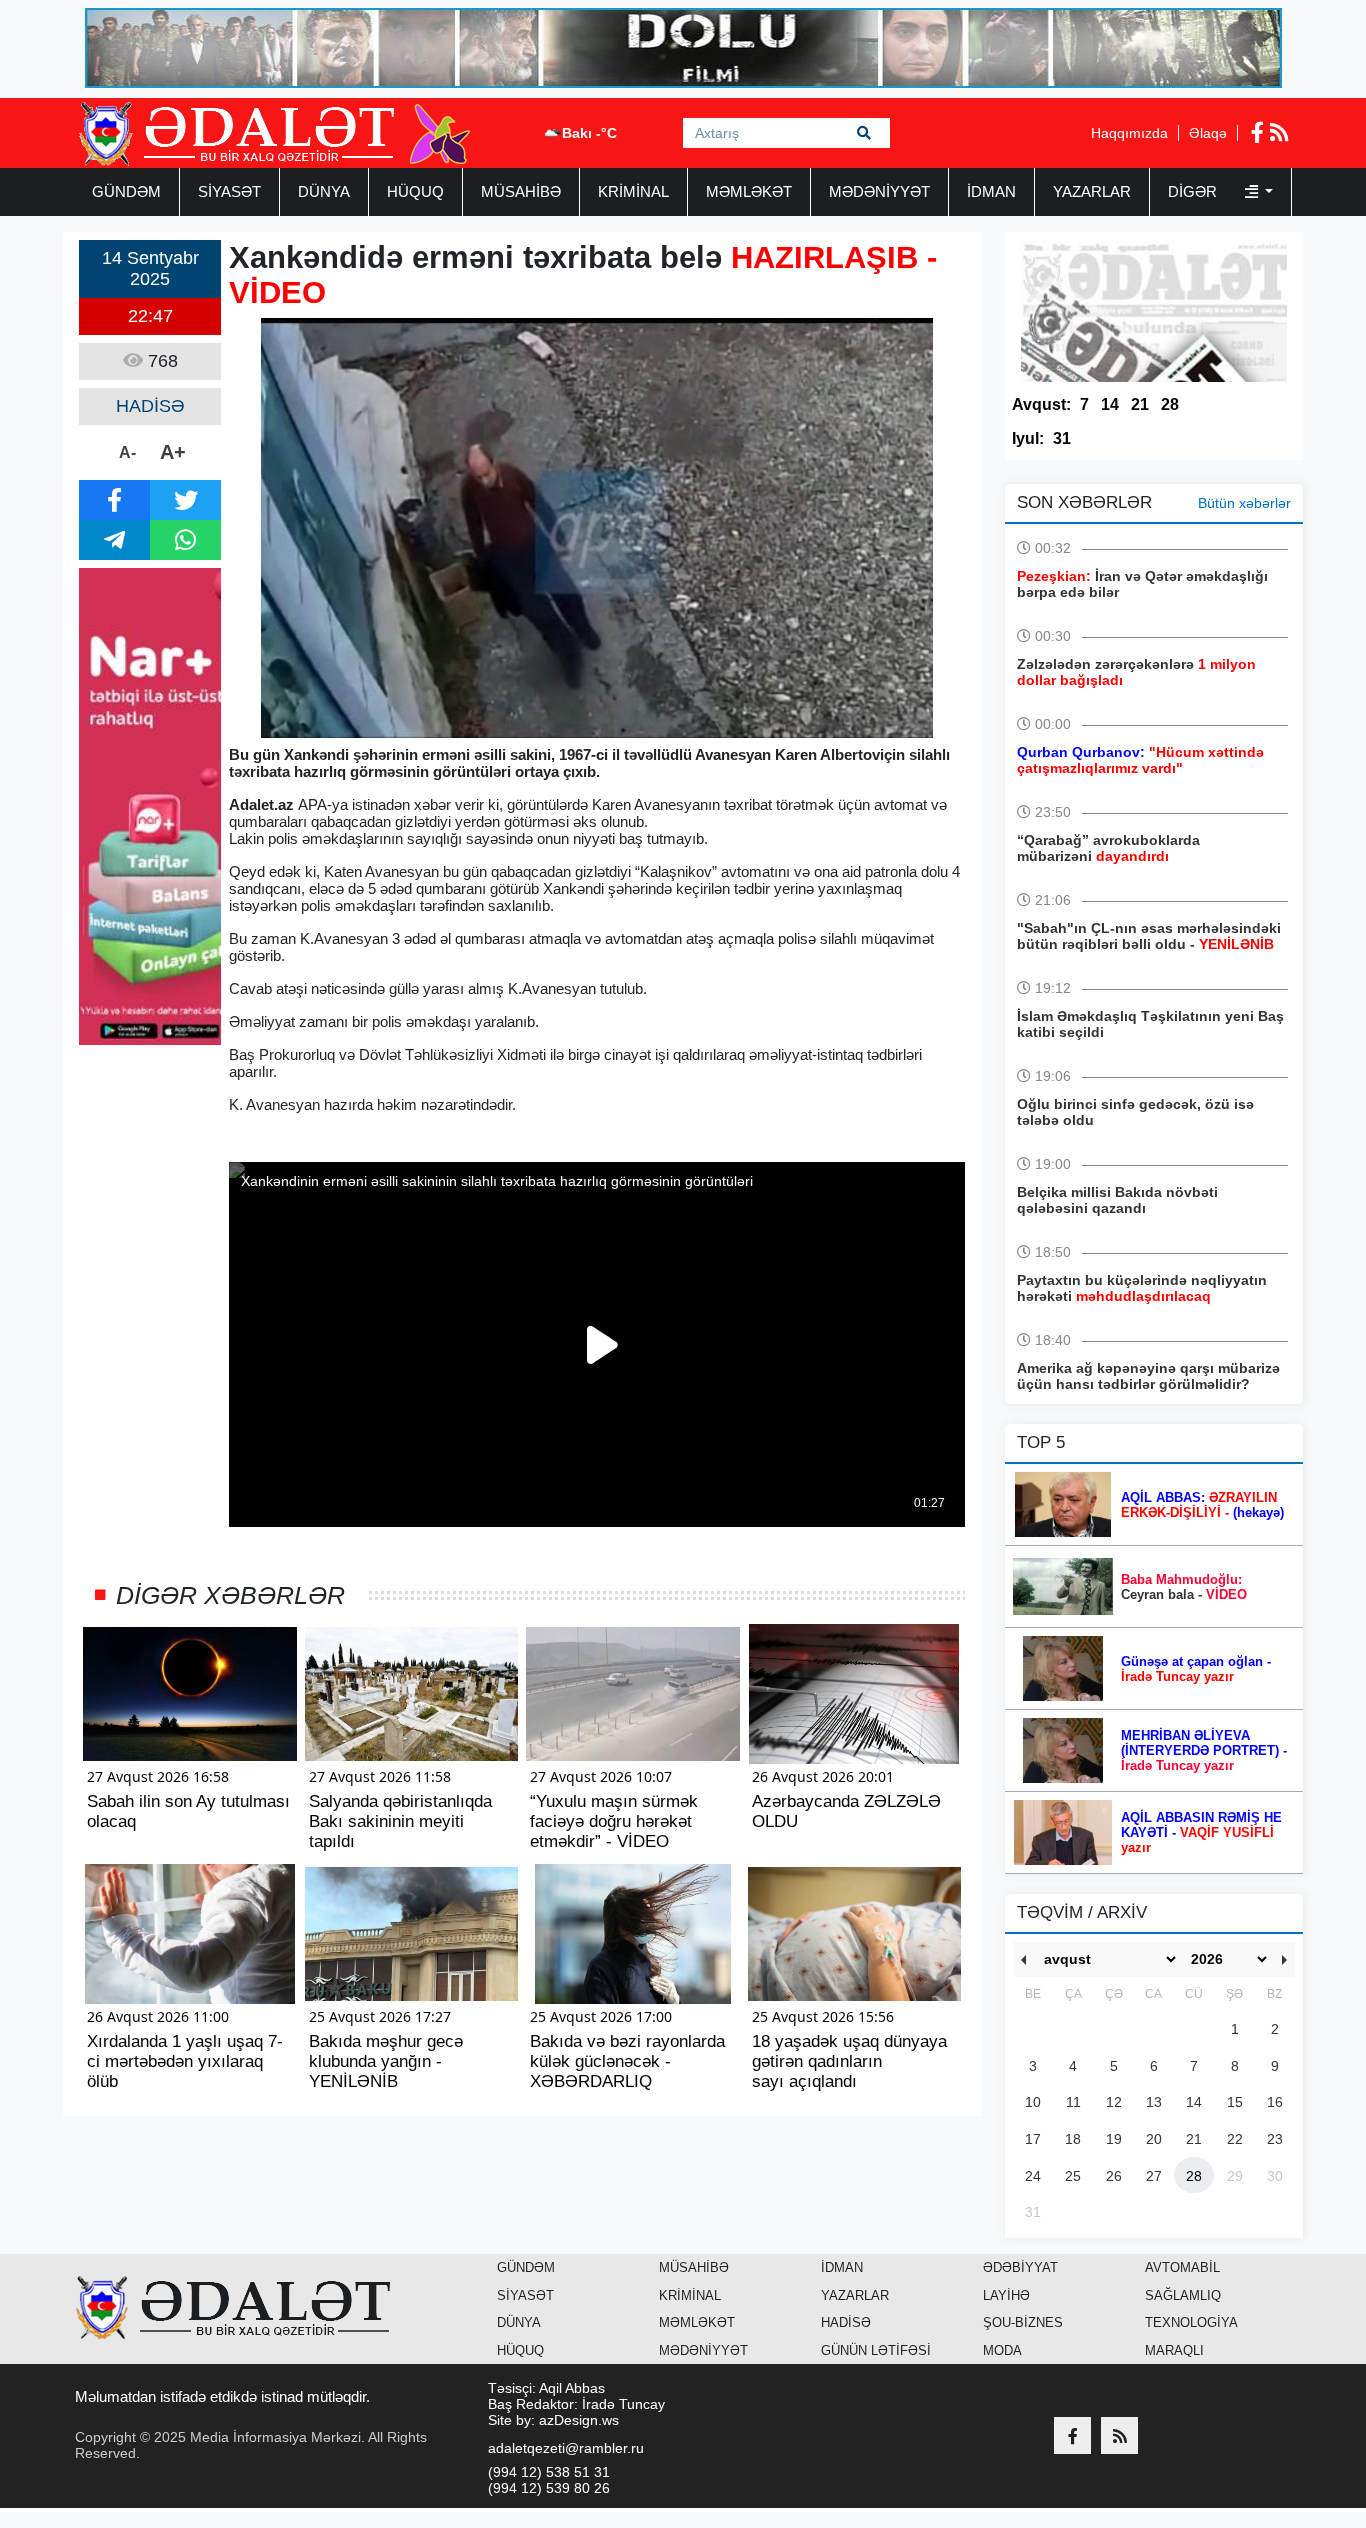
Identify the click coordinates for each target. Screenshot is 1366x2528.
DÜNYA (324, 191)
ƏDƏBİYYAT (1020, 2267)
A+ (173, 452)
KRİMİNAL (633, 191)
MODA (1002, 2350)
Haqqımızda (1129, 133)
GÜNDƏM (126, 191)
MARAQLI (1174, 2350)
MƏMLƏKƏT (749, 191)
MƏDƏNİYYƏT (879, 191)
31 (1062, 438)
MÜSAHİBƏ (521, 191)
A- (127, 452)
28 (1170, 404)
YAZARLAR (1092, 191)
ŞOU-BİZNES (1023, 2322)
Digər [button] (1194, 191)
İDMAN (991, 191)
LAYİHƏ (1006, 2295)
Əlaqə (1208, 133)
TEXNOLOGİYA (1191, 2322)
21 (1140, 404)
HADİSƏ (846, 2322)
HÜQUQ (415, 191)
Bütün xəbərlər (1244, 503)
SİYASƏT (229, 191)
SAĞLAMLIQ (1183, 2295)
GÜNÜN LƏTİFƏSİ (876, 2350)
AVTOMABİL (1182, 2267)
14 (1110, 404)
